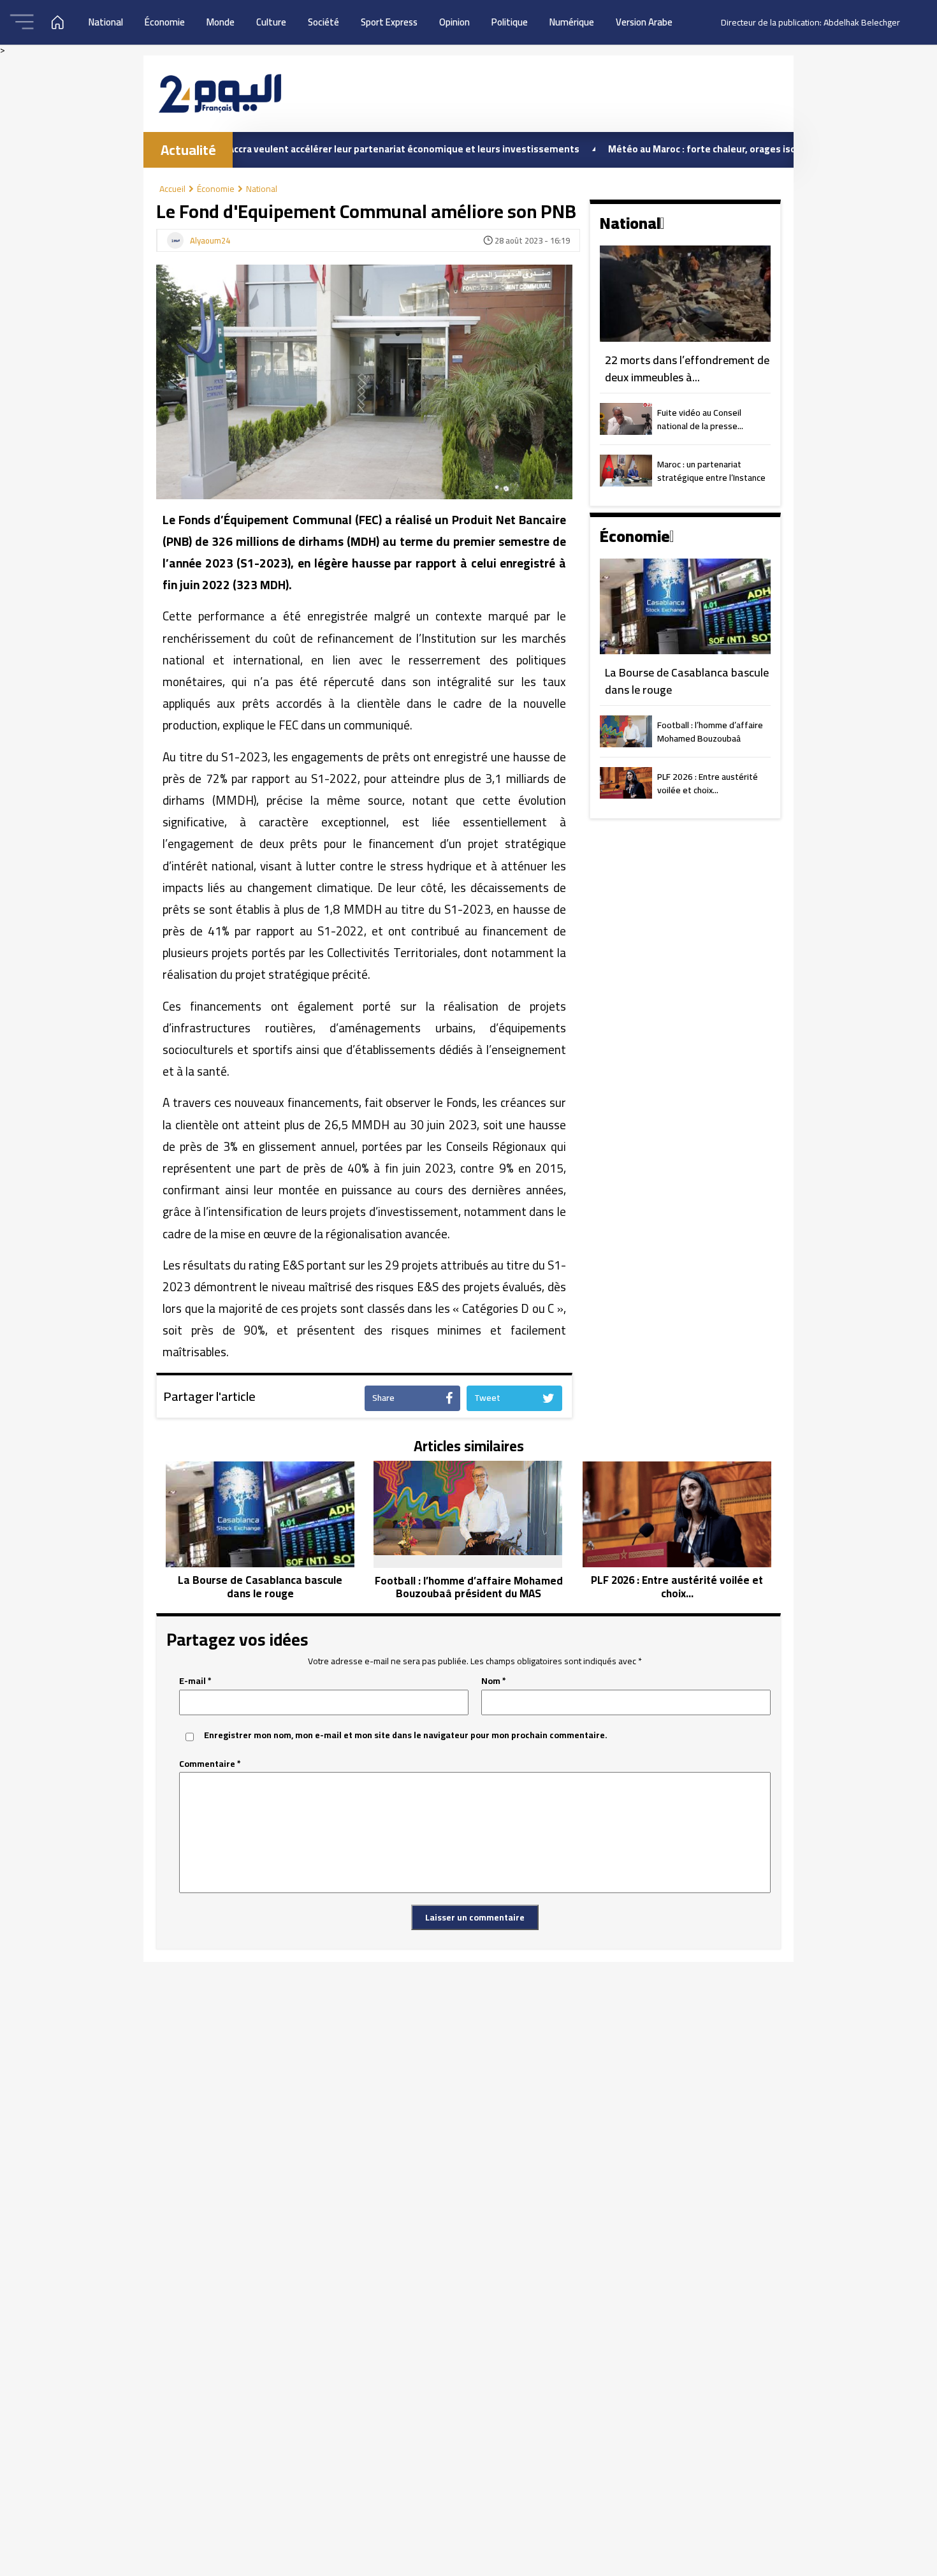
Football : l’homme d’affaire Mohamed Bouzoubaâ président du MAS (710, 733)
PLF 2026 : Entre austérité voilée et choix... (708, 784)
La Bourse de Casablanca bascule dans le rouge (687, 681)
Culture (271, 22)
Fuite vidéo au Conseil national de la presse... (700, 420)
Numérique (572, 22)
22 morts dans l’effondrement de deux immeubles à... (687, 369)
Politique (510, 22)
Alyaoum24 (210, 241)
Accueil (172, 189)
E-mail (195, 1681)
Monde (221, 22)
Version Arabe (644, 22)
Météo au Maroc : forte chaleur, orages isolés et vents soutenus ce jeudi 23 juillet (720, 149)
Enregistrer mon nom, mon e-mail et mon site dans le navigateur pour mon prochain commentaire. (406, 1735)
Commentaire (210, 1764)
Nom (494, 1681)
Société (323, 22)
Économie (165, 22)
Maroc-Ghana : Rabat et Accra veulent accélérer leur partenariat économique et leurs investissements (281, 149)
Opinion (454, 22)
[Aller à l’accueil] (220, 93)
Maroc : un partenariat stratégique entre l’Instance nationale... (711, 472)
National (106, 22)
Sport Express (389, 22)
